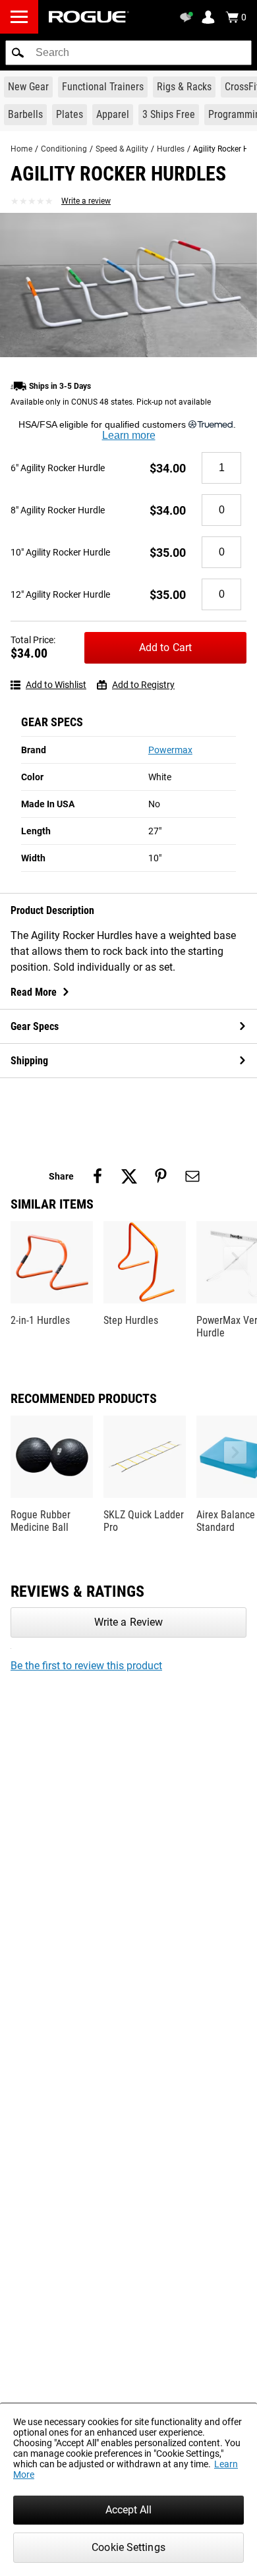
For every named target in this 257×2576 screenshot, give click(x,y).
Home (21, 149)
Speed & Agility (122, 149)
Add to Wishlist (56, 685)
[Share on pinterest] (161, 1176)
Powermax (170, 750)
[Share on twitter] (129, 1176)
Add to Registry (143, 685)
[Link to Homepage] (89, 17)
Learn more (129, 435)
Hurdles (171, 149)
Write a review (86, 201)
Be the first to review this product (86, 1666)
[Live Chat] (188, 17)
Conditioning (64, 149)
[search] (128, 53)
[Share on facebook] (98, 1176)
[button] (18, 53)
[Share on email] (192, 1176)
